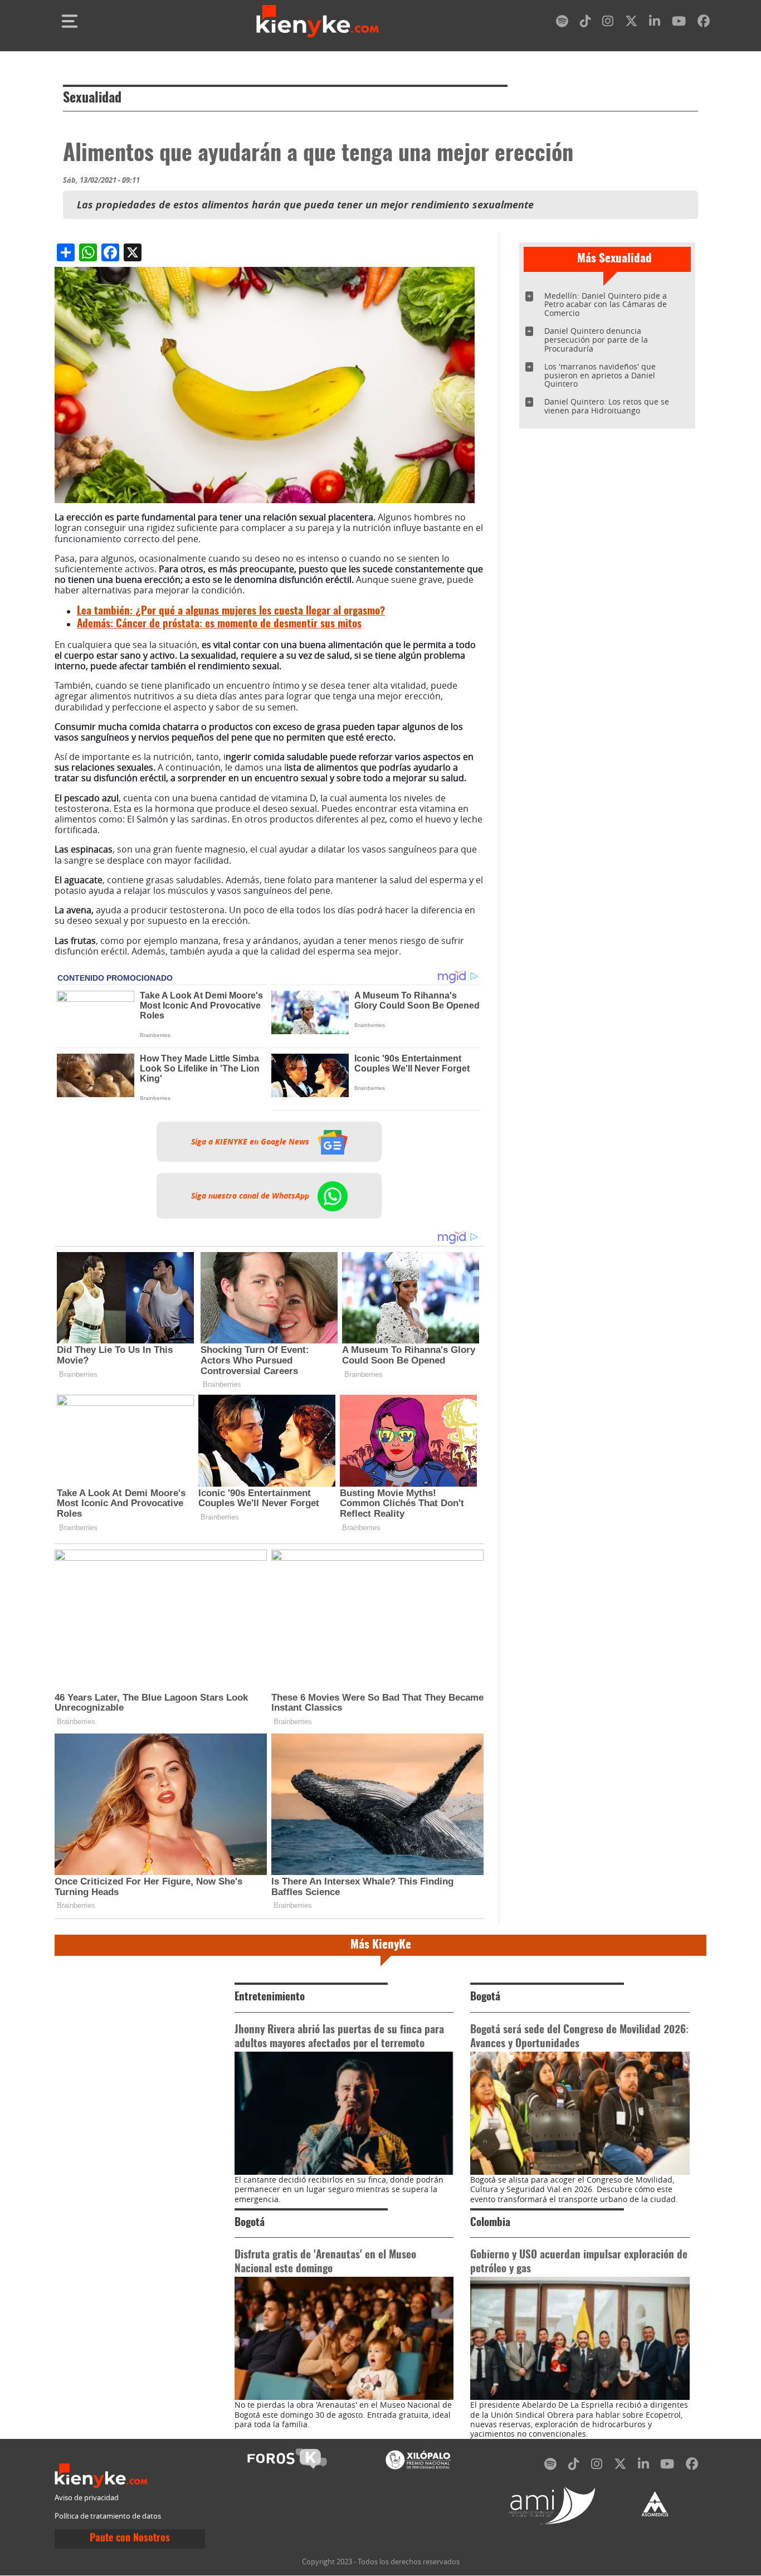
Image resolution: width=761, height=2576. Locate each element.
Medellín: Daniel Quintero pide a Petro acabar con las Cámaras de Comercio (606, 305)
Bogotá (485, 1997)
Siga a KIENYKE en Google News (251, 1142)
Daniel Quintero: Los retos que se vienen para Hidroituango (607, 406)
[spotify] (562, 23)
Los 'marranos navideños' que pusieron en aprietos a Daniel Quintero (600, 375)
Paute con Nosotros (130, 2539)
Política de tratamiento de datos (108, 2516)
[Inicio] (318, 21)
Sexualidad (92, 99)
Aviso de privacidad (87, 2498)
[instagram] (608, 23)
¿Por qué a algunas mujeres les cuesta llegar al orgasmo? (231, 612)
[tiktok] (586, 23)
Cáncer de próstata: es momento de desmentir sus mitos (219, 624)
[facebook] (704, 23)
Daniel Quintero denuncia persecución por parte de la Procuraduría (596, 340)
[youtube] (679, 23)
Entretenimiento (270, 1997)
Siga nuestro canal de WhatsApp (251, 1196)
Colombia (490, 2223)
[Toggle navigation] (70, 21)
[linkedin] (655, 23)
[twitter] (631, 23)
